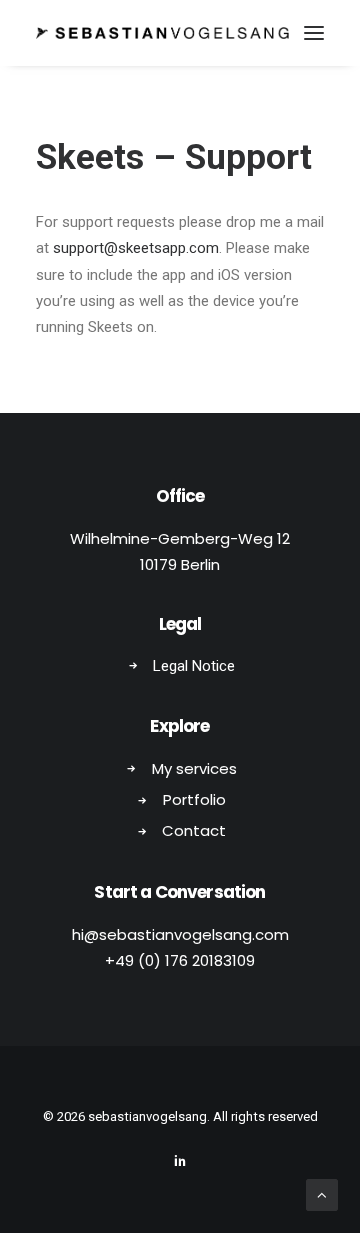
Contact (194, 830)
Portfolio (194, 799)
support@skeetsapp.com (136, 248)
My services (194, 768)
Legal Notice (194, 666)
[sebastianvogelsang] (162, 33)
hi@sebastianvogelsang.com (180, 934)
